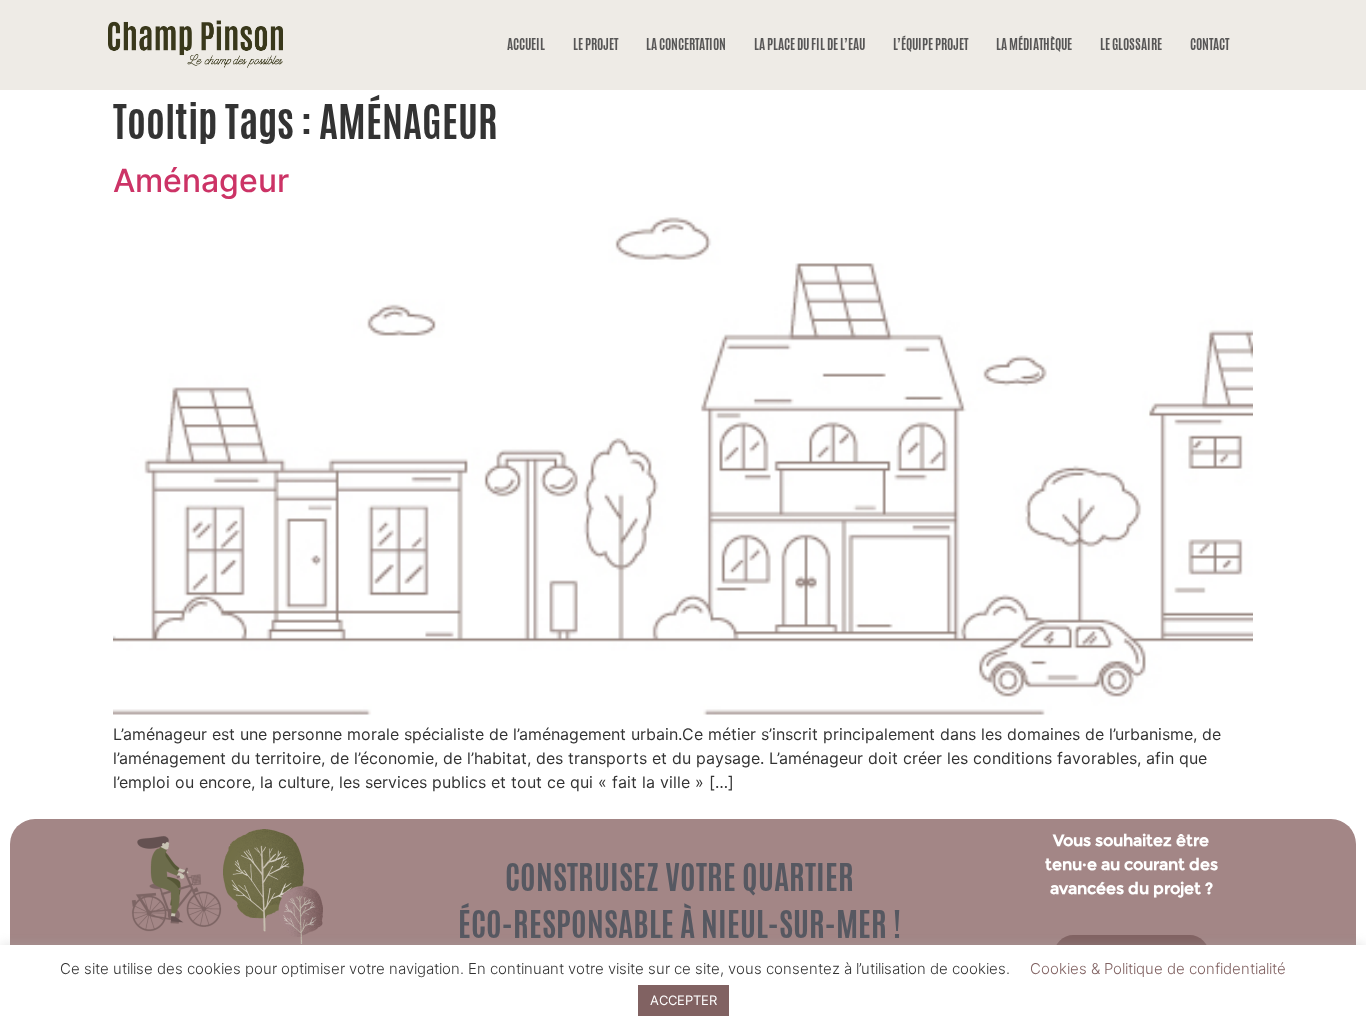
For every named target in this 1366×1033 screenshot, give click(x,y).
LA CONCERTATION (686, 44)
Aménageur (201, 180)
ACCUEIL (526, 44)
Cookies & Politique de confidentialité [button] (1158, 968)
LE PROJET (595, 44)
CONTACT (1209, 44)
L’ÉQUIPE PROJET (930, 44)
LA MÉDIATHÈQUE (1034, 44)
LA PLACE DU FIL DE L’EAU (809, 44)
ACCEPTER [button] (683, 1000)
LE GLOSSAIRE (1131, 44)
